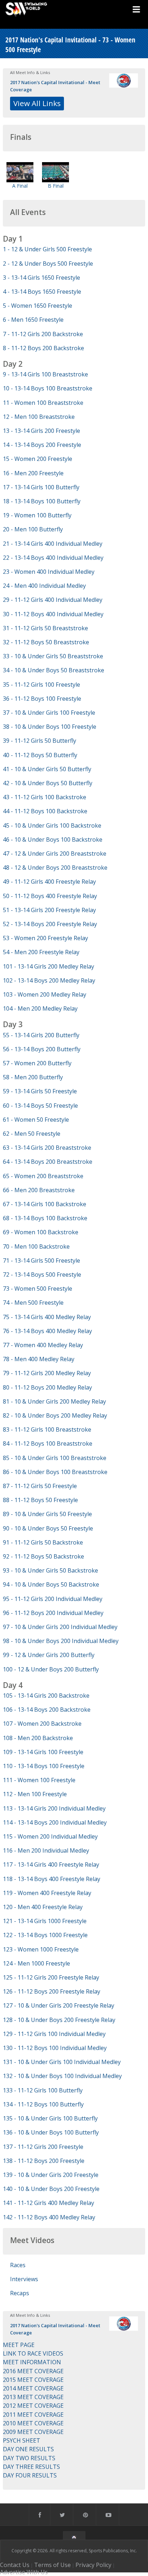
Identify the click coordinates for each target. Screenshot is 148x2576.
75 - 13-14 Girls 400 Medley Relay (47, 1317)
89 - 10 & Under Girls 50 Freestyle (47, 1514)
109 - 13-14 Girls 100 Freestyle (43, 1752)
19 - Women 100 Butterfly (37, 515)
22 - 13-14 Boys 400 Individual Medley (53, 558)
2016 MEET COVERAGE (33, 2371)
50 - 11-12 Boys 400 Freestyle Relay (50, 896)
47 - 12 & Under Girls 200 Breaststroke (55, 854)
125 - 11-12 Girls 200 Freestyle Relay (51, 1977)
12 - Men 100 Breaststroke (39, 417)
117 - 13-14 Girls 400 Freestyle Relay (51, 1864)
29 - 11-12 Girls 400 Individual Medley (53, 600)
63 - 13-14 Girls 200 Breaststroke (47, 1148)
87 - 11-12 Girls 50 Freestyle (40, 1486)
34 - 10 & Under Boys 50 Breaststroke (54, 670)
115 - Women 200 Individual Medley (50, 1836)
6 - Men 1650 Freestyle (33, 320)
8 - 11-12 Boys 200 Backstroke (43, 348)
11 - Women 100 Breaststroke (43, 403)
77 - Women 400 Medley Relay (43, 1345)
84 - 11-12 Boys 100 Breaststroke (48, 1443)
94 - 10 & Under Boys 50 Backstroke (51, 1584)
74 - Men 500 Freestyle (33, 1303)
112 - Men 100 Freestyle (35, 1794)
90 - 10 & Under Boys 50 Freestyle (48, 1528)
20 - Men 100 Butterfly (33, 529)
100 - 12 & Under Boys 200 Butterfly (51, 1669)
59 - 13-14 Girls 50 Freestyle (40, 1091)
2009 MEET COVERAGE (33, 2432)
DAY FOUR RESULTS (30, 2475)
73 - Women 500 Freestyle (38, 1289)
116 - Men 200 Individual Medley (46, 1850)
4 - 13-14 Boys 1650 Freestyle (42, 292)
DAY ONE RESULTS (28, 2449)
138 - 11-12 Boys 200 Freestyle (44, 2161)
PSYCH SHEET (22, 2440)
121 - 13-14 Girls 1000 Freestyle (45, 1921)
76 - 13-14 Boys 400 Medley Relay (47, 1331)
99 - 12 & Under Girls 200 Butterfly (49, 1655)
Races (18, 2265)
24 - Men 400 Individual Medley (44, 586)
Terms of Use (52, 2565)
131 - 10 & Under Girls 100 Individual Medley (62, 2062)
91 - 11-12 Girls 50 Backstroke (43, 1542)
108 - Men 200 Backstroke (38, 1738)
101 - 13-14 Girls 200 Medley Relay (48, 966)
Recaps (20, 2293)
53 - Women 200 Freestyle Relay (45, 938)
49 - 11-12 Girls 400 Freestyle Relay (49, 882)
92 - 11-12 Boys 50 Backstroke (43, 1556)
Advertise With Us (24, 2572)
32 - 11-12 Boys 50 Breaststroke (46, 642)
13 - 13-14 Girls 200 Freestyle (41, 431)
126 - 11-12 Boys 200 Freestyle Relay (52, 1991)
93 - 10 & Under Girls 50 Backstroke (50, 1570)
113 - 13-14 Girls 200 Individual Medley (54, 1808)
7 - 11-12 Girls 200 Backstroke (43, 334)
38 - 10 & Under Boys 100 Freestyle (50, 727)
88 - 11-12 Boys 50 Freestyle (40, 1500)
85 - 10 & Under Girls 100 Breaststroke (55, 1458)
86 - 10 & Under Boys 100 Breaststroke (55, 1472)
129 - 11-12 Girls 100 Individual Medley (54, 2034)
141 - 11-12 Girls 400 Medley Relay (48, 2203)
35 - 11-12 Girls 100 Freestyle (41, 685)
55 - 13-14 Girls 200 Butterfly (41, 1035)
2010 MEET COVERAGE (33, 2423)
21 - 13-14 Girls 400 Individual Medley (53, 544)
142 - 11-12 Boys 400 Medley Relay (49, 2217)
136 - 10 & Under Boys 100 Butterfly (51, 2132)
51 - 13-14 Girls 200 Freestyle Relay (49, 910)
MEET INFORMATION (32, 2362)
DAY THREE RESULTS (31, 2467)
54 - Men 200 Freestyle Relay (41, 952)
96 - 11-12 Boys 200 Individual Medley (53, 1613)
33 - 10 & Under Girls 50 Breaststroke (53, 656)
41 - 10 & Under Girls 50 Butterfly (47, 769)
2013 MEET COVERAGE (33, 2397)
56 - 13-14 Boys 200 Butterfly (42, 1049)
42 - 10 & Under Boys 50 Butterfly (48, 783)
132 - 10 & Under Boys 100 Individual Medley (62, 2076)
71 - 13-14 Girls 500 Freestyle (41, 1260)
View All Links (37, 103)
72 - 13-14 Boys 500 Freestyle (42, 1275)
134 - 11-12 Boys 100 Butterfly (43, 2104)
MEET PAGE (19, 2345)
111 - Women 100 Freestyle (39, 1780)
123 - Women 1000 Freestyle (41, 1949)
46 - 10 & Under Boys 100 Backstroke (53, 839)
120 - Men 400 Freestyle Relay (43, 1907)
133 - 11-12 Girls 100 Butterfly (43, 2090)
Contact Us (15, 2565)
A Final (20, 186)
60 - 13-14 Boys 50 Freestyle (40, 1106)
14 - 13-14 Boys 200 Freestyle (42, 445)
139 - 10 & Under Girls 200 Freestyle (51, 2175)
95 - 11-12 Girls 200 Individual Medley (53, 1599)
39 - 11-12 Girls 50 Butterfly (40, 741)
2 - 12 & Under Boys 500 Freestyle (48, 264)
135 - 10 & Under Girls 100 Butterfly (50, 2118)
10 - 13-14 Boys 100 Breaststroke (48, 388)
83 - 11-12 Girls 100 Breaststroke (47, 1429)
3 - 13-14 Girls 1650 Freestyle (41, 278)
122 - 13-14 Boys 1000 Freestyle (45, 1935)
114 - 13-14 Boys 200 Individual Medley (55, 1822)
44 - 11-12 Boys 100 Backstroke (45, 811)
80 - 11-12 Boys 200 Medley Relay (47, 1387)
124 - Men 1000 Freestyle (36, 1963)
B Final (56, 186)
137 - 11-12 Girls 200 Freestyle (43, 2147)
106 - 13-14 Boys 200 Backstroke (47, 1710)
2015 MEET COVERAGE (33, 2380)
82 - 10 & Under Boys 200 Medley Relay (55, 1415)
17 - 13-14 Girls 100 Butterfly (41, 487)
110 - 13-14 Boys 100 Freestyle (44, 1766)
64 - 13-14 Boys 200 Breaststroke (48, 1162)
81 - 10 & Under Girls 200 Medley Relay (54, 1401)
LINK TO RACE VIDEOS (33, 2353)
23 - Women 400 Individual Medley (49, 572)
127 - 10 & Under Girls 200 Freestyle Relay (59, 2005)
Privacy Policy (93, 2565)
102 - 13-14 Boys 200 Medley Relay (49, 980)
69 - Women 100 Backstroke (41, 1232)
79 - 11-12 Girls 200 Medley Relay (47, 1373)
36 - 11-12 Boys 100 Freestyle (42, 699)
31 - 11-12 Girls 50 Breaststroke (45, 628)
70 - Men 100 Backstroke (36, 1246)
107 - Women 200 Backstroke (42, 1724)
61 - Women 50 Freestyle (36, 1120)
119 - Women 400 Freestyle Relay (47, 1893)
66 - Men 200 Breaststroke (39, 1190)
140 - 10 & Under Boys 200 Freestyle (51, 2189)
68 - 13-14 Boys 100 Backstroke (45, 1218)
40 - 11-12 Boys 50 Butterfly (40, 755)
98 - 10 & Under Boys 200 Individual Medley (61, 1641)
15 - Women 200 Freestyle (38, 459)
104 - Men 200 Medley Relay (40, 1008)
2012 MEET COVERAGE (33, 2406)
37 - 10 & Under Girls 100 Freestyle (49, 713)
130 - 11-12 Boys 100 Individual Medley (55, 2048)
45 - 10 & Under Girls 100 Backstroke (52, 825)
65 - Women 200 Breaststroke (43, 1176)
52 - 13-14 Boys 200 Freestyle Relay (50, 924)
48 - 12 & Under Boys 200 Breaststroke (55, 868)
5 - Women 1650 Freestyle (38, 306)
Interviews (24, 2279)
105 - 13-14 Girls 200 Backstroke (46, 1696)
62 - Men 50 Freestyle (32, 1134)
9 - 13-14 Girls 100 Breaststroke (45, 374)
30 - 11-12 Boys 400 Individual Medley (53, 614)
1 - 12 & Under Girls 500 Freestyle (47, 249)
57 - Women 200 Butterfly (37, 1063)
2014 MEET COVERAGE (33, 2388)
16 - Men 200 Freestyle (33, 473)
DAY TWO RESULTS (29, 2458)
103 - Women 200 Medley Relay (45, 994)
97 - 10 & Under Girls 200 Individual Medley (60, 1627)
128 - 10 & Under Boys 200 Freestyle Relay (59, 2020)
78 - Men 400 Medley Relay (39, 1359)
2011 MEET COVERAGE (33, 2415)
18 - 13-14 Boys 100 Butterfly (42, 501)
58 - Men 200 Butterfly (33, 1077)
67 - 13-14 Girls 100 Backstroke (45, 1204)
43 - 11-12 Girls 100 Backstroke (45, 797)
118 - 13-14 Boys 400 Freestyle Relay (52, 1879)
